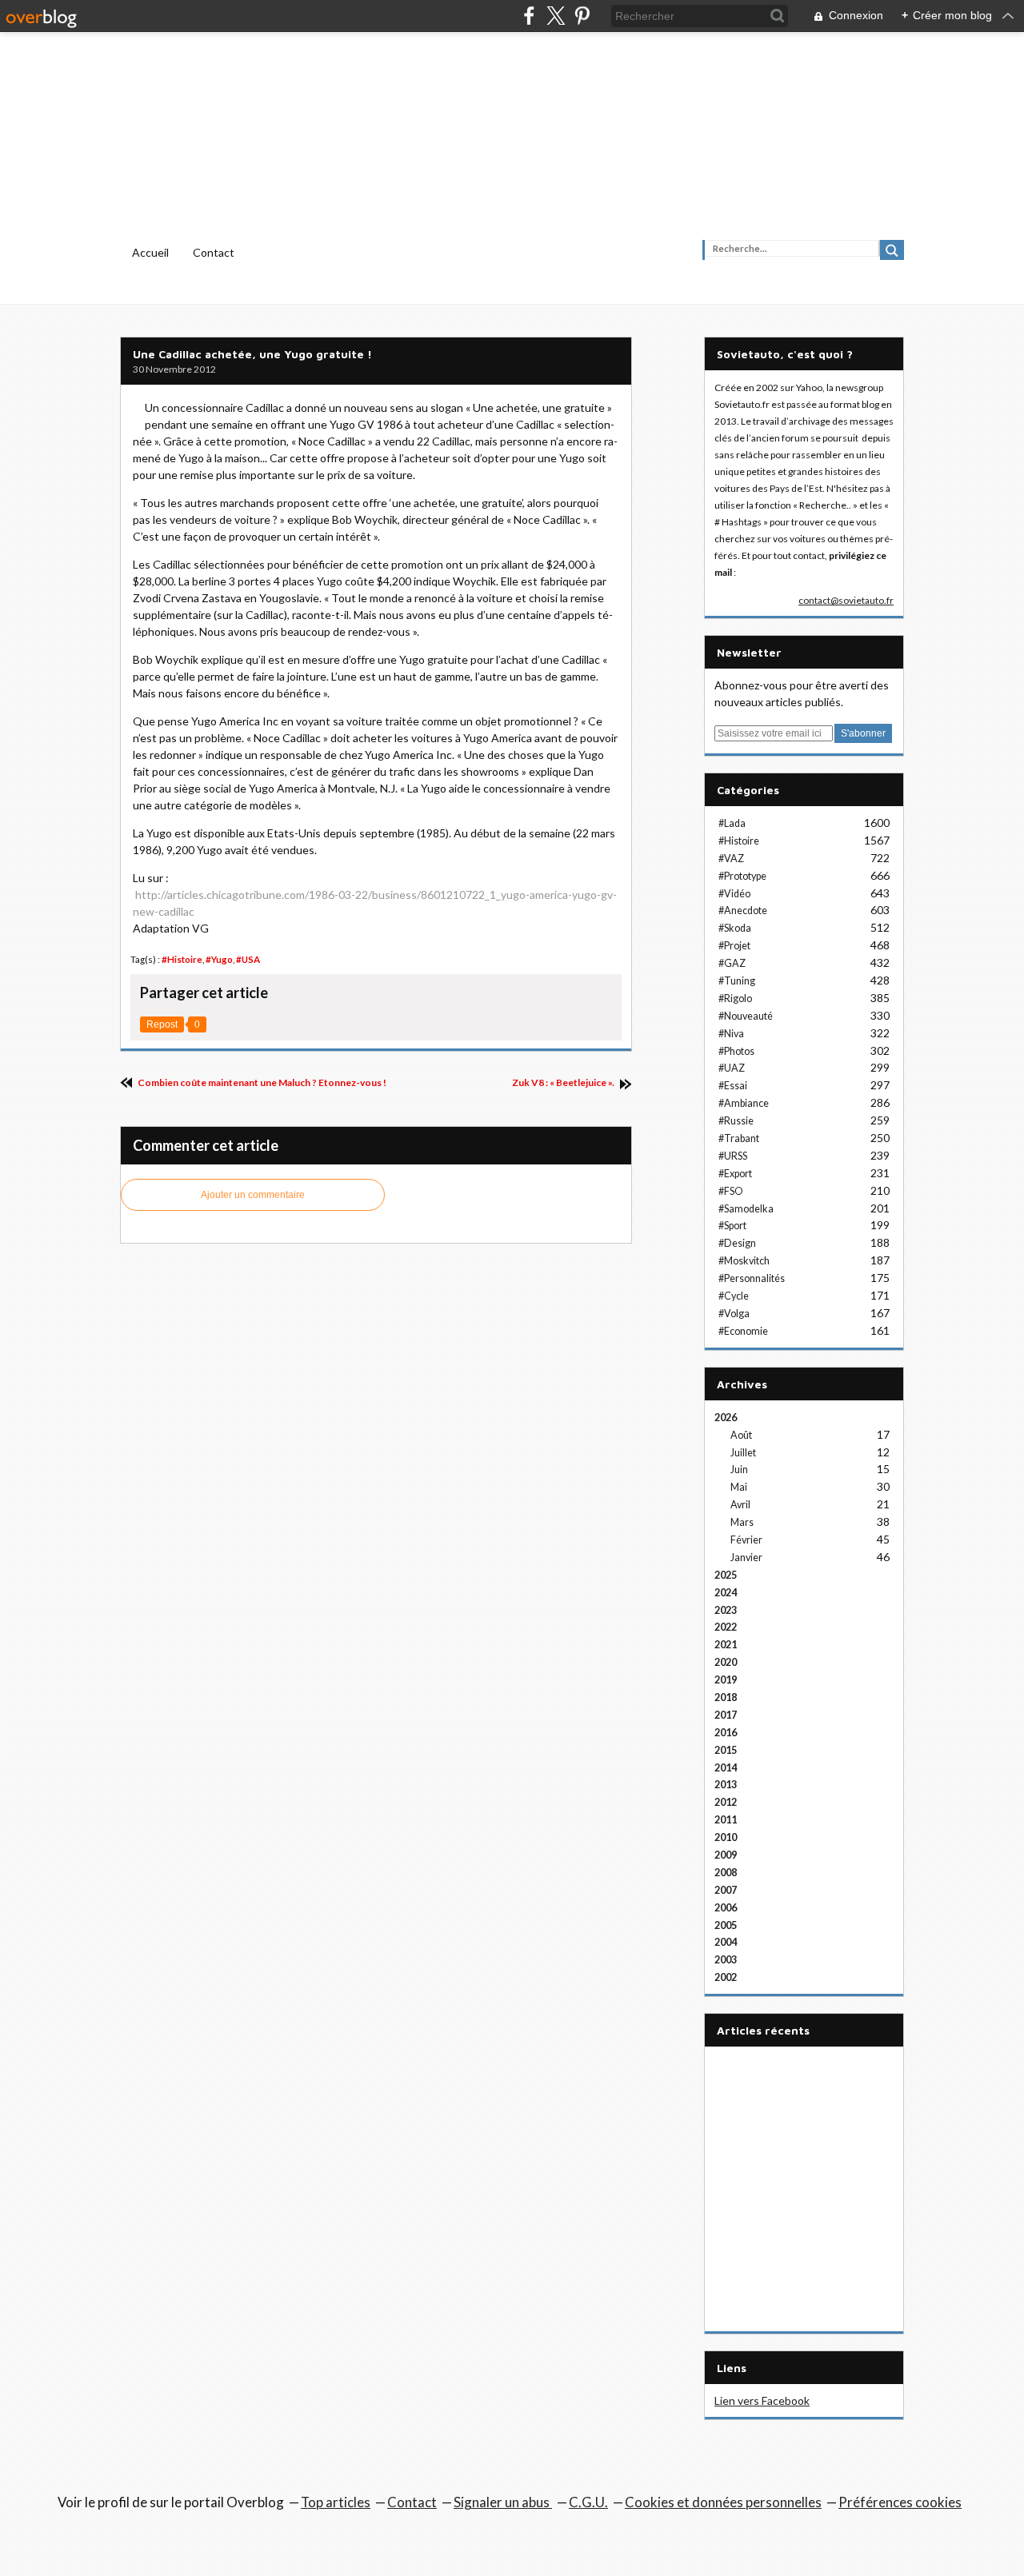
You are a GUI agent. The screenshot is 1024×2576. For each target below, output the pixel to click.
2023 (726, 1610)
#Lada (732, 823)
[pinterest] (582, 16)
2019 (726, 1680)
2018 (726, 1697)
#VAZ (731, 859)
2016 (726, 1733)
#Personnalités (752, 1278)
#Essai (733, 1086)
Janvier (746, 1558)
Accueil (150, 252)
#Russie (736, 1121)
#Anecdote (743, 911)
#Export (735, 1174)
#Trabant (739, 1138)
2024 (726, 1593)
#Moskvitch (744, 1261)
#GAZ (732, 963)
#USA (248, 959)
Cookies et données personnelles (723, 2502)
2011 (726, 1820)
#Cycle (734, 1296)
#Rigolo (735, 998)
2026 (726, 1418)
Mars (742, 1522)
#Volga (734, 1314)
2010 (726, 1837)
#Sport (732, 1226)
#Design (737, 1243)
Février (746, 1540)
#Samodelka (746, 1209)
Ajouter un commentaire (253, 1195)
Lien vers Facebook (762, 2400)
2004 (726, 1942)
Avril (740, 1505)
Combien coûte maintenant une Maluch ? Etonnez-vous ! (261, 1082)
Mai (739, 1487)
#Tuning (737, 981)
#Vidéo (734, 894)
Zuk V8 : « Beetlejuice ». (564, 1082)
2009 (726, 1855)
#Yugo (219, 959)
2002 (726, 1977)
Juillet (743, 1453)
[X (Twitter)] (556, 16)
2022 (726, 1627)
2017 (726, 1715)
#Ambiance (744, 1103)
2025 (726, 1575)
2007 (726, 1890)
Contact (214, 252)
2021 (726, 1645)
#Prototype (742, 876)
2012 (726, 1802)
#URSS (733, 1156)
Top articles (336, 2502)
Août (741, 1435)
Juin (739, 1470)
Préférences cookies (900, 2502)
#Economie (743, 1331)
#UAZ (732, 1068)
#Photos (736, 1051)
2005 (726, 1925)
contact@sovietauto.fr (846, 600)
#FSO (731, 1191)
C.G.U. (588, 2502)
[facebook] (529, 16)
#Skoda (735, 928)
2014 (726, 1768)
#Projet (734, 946)
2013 (726, 1785)
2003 (726, 1960)
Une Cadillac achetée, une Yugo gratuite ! (252, 354)
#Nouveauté (746, 1016)
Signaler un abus (503, 2502)
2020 (726, 1662)
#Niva (731, 1034)
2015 (726, 1750)
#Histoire (182, 959)
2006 (726, 1908)
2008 (726, 1873)
